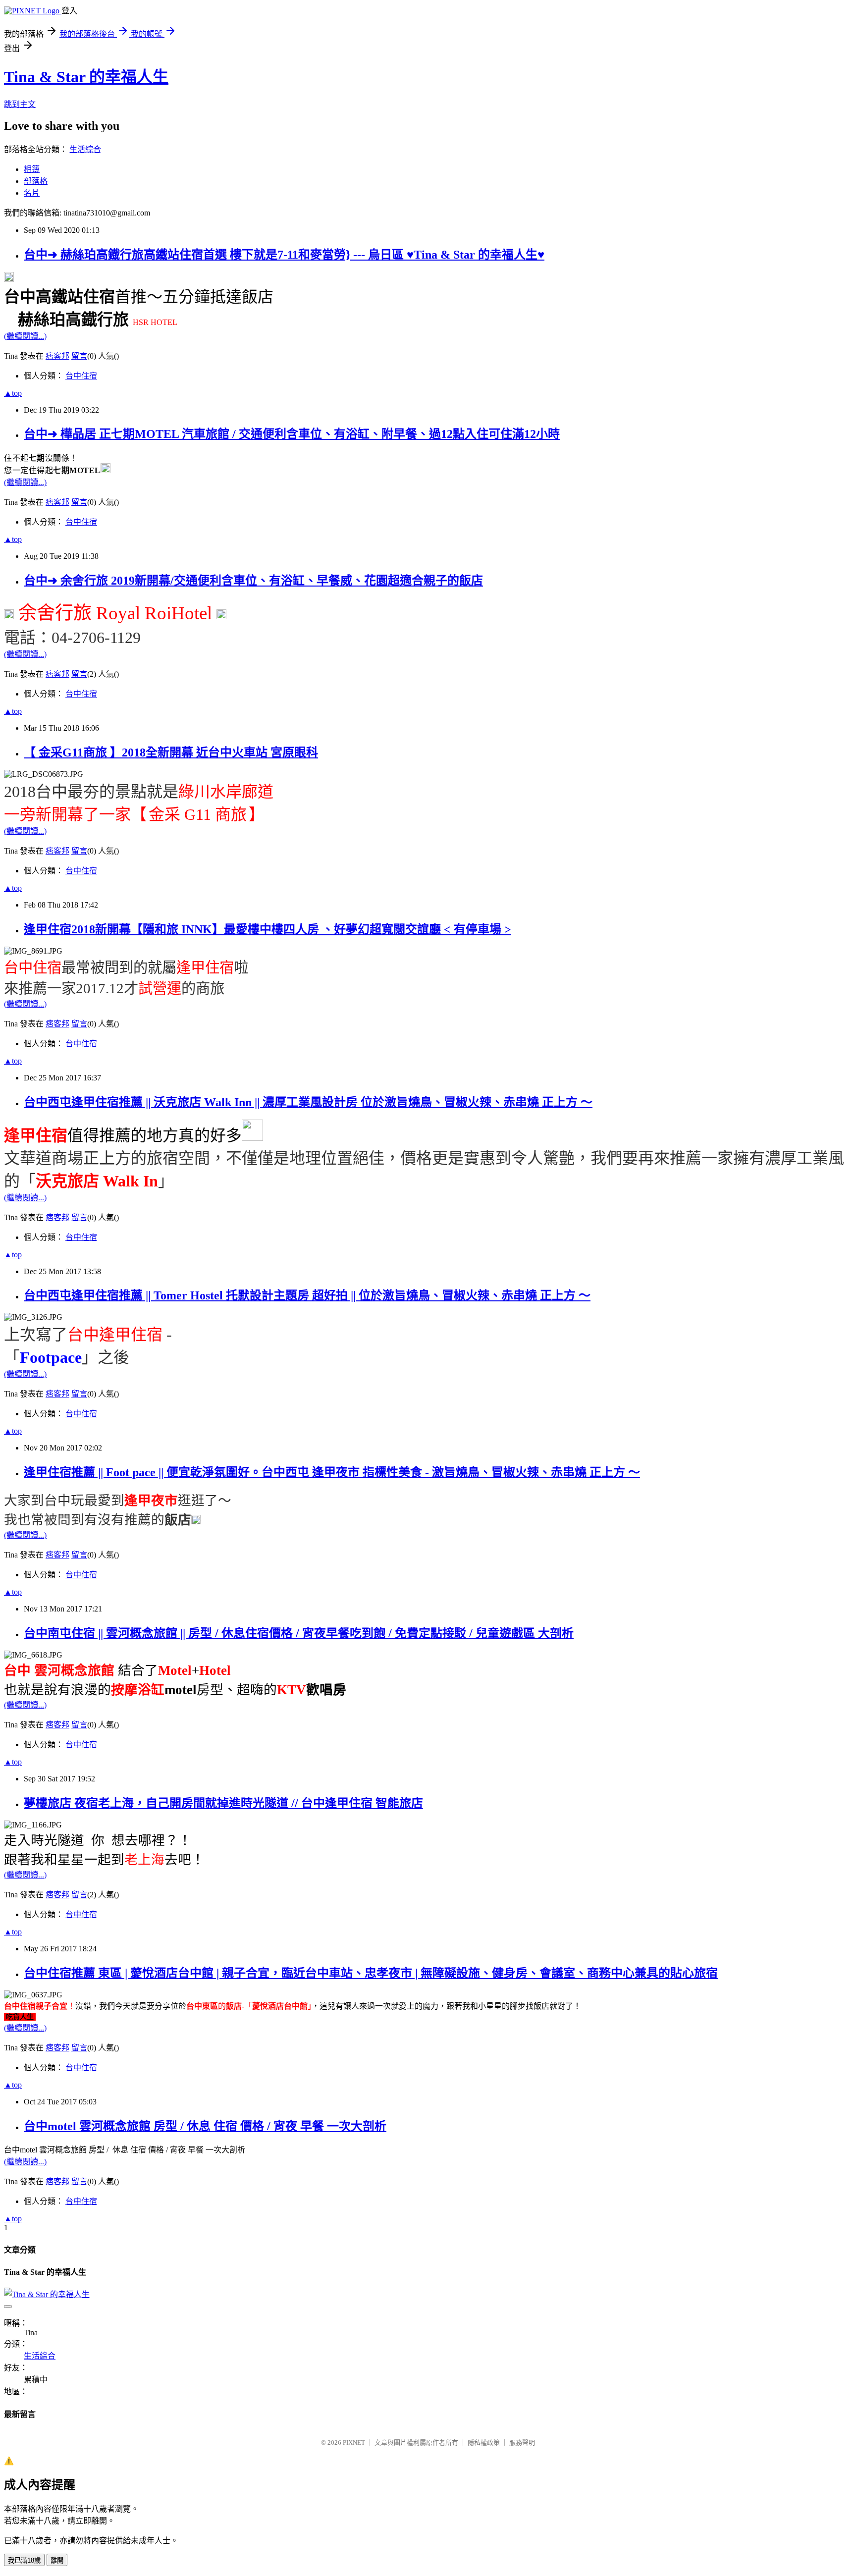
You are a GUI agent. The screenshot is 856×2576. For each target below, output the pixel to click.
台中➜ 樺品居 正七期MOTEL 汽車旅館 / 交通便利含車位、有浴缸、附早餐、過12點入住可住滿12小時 (292, 434)
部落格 (36, 181)
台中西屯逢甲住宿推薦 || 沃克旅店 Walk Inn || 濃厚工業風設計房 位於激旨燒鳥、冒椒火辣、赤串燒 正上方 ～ (308, 1102)
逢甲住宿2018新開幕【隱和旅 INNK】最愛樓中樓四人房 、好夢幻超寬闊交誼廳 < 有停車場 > (267, 929)
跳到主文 (20, 104)
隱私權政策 (484, 2442)
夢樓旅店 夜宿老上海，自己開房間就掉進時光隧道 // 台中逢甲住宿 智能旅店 (223, 1803)
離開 (57, 2560)
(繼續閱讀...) (25, 336)
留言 (79, 356)
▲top (13, 393)
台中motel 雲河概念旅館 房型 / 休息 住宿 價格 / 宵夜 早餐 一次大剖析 (205, 2126)
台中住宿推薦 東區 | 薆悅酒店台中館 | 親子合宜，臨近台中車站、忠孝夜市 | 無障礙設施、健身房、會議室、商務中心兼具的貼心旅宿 (371, 1973)
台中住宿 (81, 376)
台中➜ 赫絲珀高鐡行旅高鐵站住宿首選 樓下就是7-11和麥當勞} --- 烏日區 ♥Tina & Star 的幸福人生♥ (284, 255)
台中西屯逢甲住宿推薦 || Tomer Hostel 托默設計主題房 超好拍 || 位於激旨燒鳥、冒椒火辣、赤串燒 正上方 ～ (307, 1295)
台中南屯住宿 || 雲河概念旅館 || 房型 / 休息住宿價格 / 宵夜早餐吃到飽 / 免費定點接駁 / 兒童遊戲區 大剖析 (299, 1633)
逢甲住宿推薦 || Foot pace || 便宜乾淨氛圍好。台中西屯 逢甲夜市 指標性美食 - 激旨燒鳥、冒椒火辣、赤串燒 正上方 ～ (332, 1472)
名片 (32, 193)
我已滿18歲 (24, 2560)
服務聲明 (522, 2442)
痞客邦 (57, 356)
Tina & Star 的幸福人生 (86, 77)
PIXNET (354, 2442)
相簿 (32, 169)
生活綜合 (85, 149)
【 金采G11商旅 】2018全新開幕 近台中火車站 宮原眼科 (171, 752)
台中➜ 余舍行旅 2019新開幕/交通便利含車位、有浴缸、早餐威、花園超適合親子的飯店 (253, 581)
